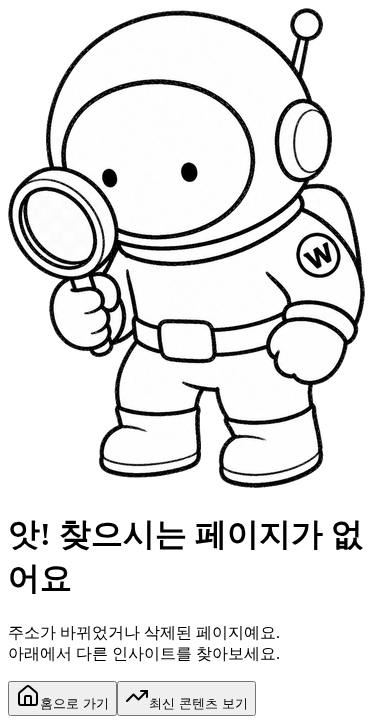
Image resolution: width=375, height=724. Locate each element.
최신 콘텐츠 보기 (198, 703)
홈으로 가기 (74, 703)
